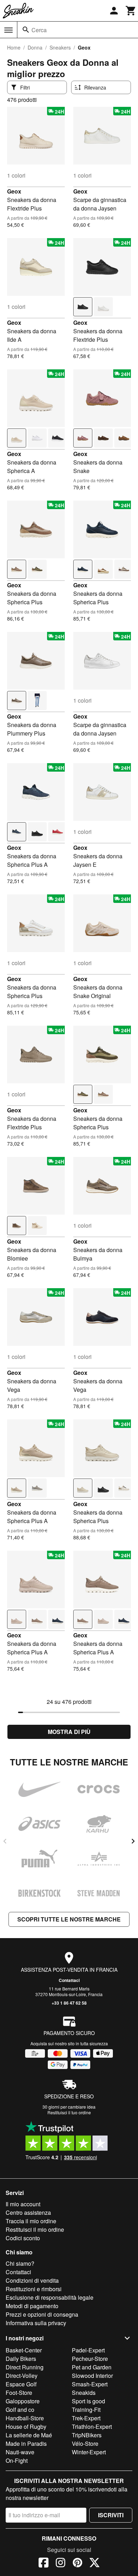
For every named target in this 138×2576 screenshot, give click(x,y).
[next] (133, 1841)
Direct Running (25, 2367)
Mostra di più (69, 1732)
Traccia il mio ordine (31, 2221)
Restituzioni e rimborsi (34, 2289)
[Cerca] (26, 30)
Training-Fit (86, 2410)
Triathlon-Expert (92, 2427)
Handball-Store (25, 2418)
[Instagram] (61, 2564)
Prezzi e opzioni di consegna (42, 2314)
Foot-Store (19, 2393)
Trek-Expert (86, 2418)
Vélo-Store (85, 2444)
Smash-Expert (90, 2384)
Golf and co (20, 2410)
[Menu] (8, 30)
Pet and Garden (92, 2367)
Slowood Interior (92, 2376)
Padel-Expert (88, 2350)
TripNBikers (87, 2435)
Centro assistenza (28, 2212)
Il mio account (23, 2204)
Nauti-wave (20, 2452)
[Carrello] (131, 11)
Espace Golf (21, 2384)
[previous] (5, 1841)
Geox (14, 191)
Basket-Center (24, 2350)
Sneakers (60, 47)
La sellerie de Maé (29, 2435)
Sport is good (88, 2401)
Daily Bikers (21, 2359)
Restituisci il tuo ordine (69, 2112)
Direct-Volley (22, 2376)
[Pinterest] (77, 2564)
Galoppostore (23, 2401)
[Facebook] (44, 2564)
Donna (35, 47)
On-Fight (17, 2460)
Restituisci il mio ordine (35, 2229)
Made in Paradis (26, 2444)
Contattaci (69, 1980)
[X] (94, 2564)
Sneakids (84, 2393)
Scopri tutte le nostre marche (69, 1919)
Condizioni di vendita (32, 2280)
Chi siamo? (20, 2263)
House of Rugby (26, 2427)
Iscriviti (111, 2515)
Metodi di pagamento (32, 2306)
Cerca (39, 30)
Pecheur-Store (90, 2359)
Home (14, 47)
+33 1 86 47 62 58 (69, 2003)
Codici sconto (23, 2238)
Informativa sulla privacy (36, 2323)
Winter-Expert (89, 2452)
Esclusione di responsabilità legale (50, 2297)
